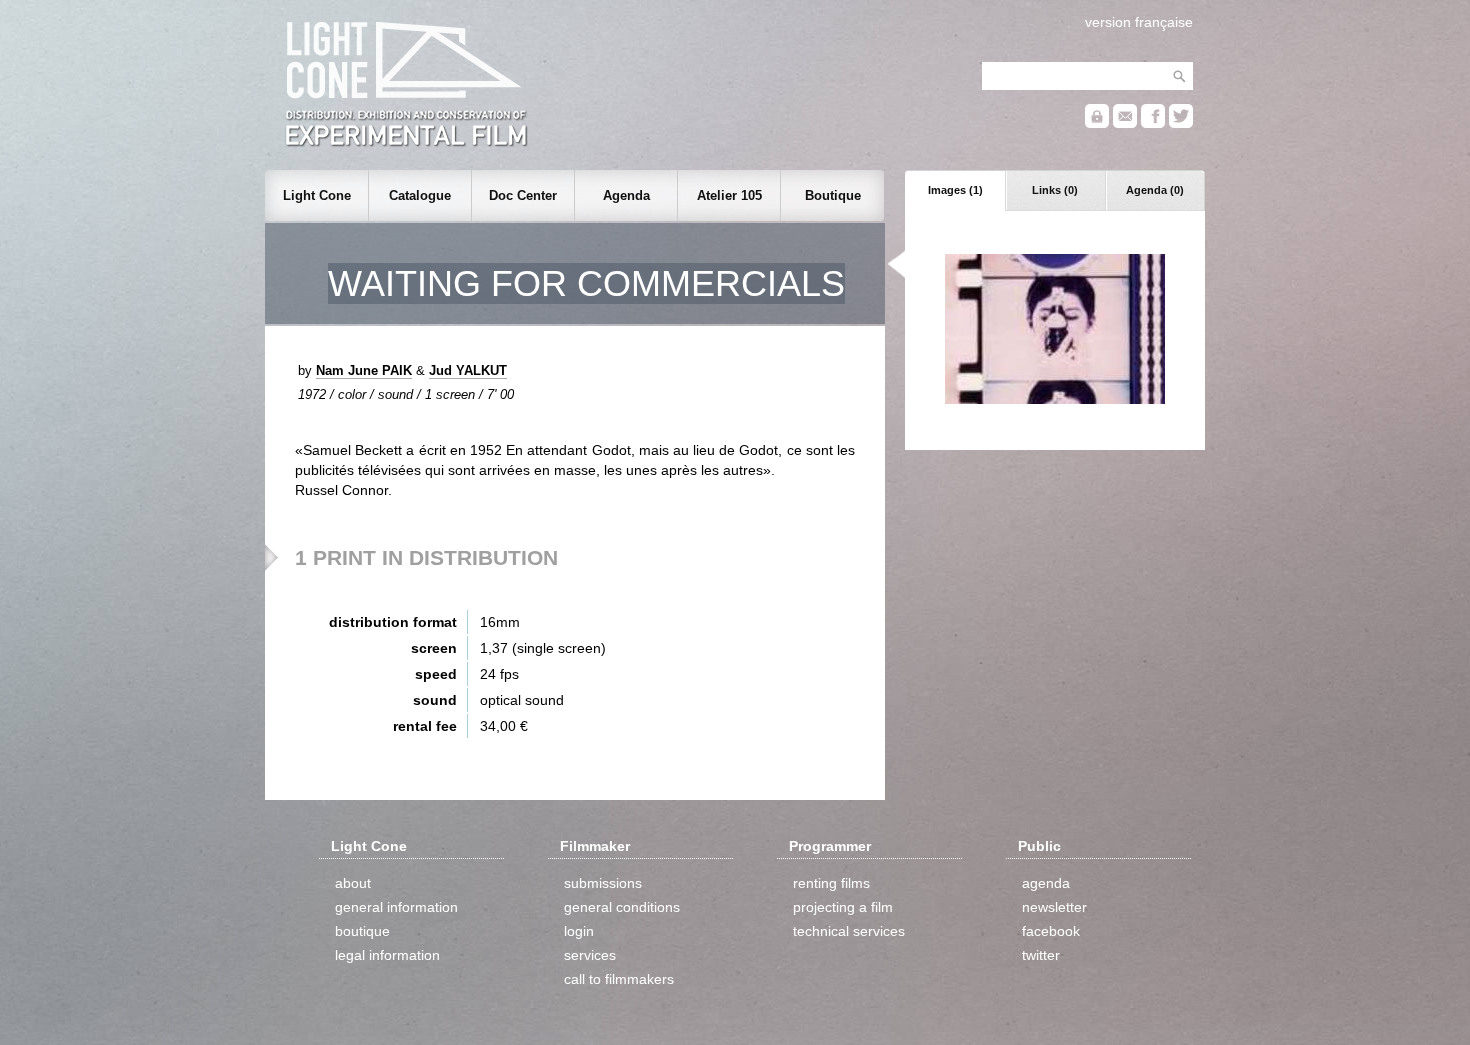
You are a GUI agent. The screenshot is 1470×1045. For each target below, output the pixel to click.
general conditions (622, 907)
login (579, 931)
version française (1139, 22)
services (590, 955)
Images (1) (955, 190)
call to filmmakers (619, 979)
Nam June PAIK (364, 370)
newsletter (1054, 907)
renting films (831, 883)
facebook (1051, 931)
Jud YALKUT (468, 370)
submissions (603, 883)
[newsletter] (1125, 123)
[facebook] (1153, 123)
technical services (849, 931)
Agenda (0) (1155, 190)
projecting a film (843, 907)
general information (396, 907)
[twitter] (1181, 123)
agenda (1046, 883)
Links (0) (1055, 190)
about (353, 883)
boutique (362, 931)
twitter (1041, 955)
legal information (387, 955)
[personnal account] (1097, 123)
